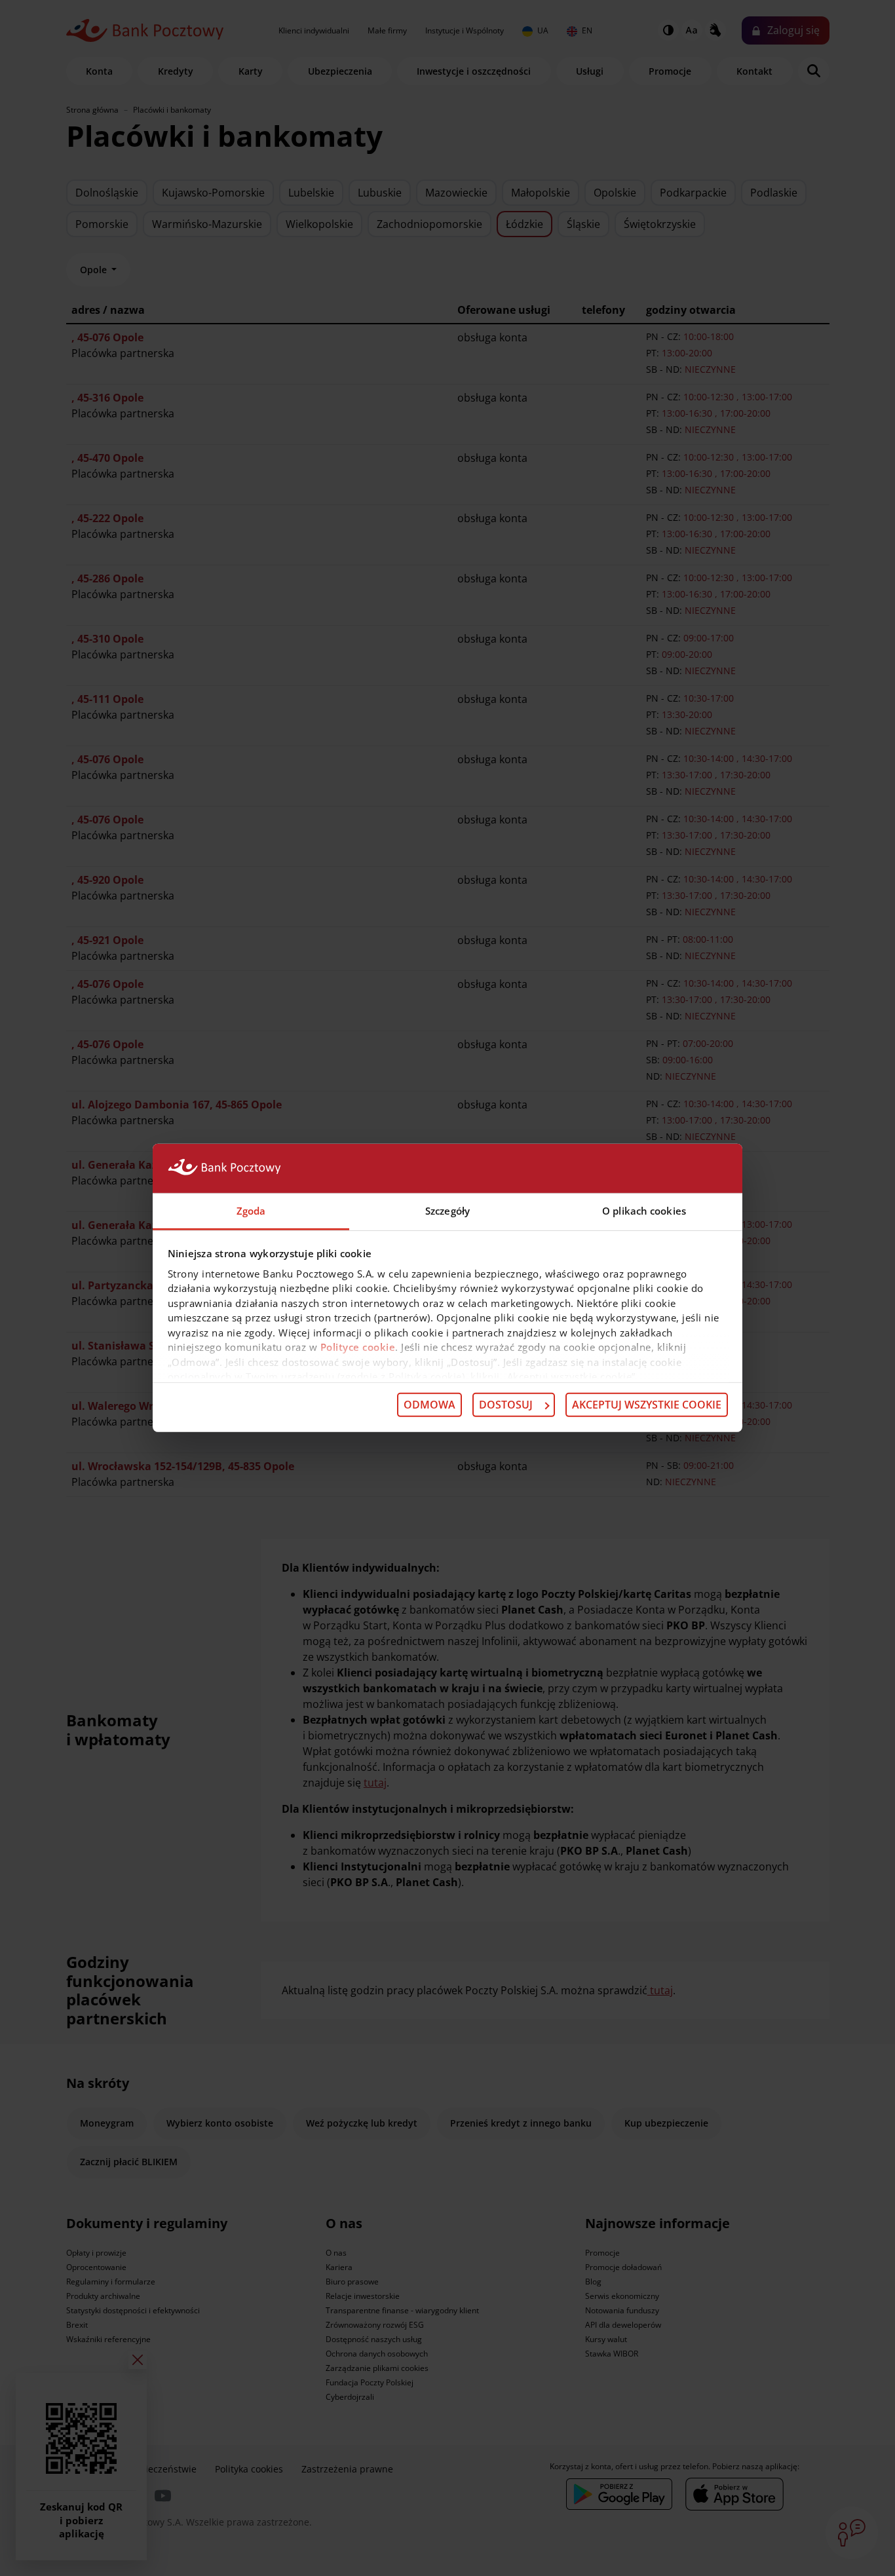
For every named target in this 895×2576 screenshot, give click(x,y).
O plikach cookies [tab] (644, 1211)
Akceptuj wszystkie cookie (647, 1405)
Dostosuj (506, 1405)
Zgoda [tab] (251, 1211)
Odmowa (429, 1405)
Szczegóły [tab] (447, 1211)
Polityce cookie (358, 1347)
